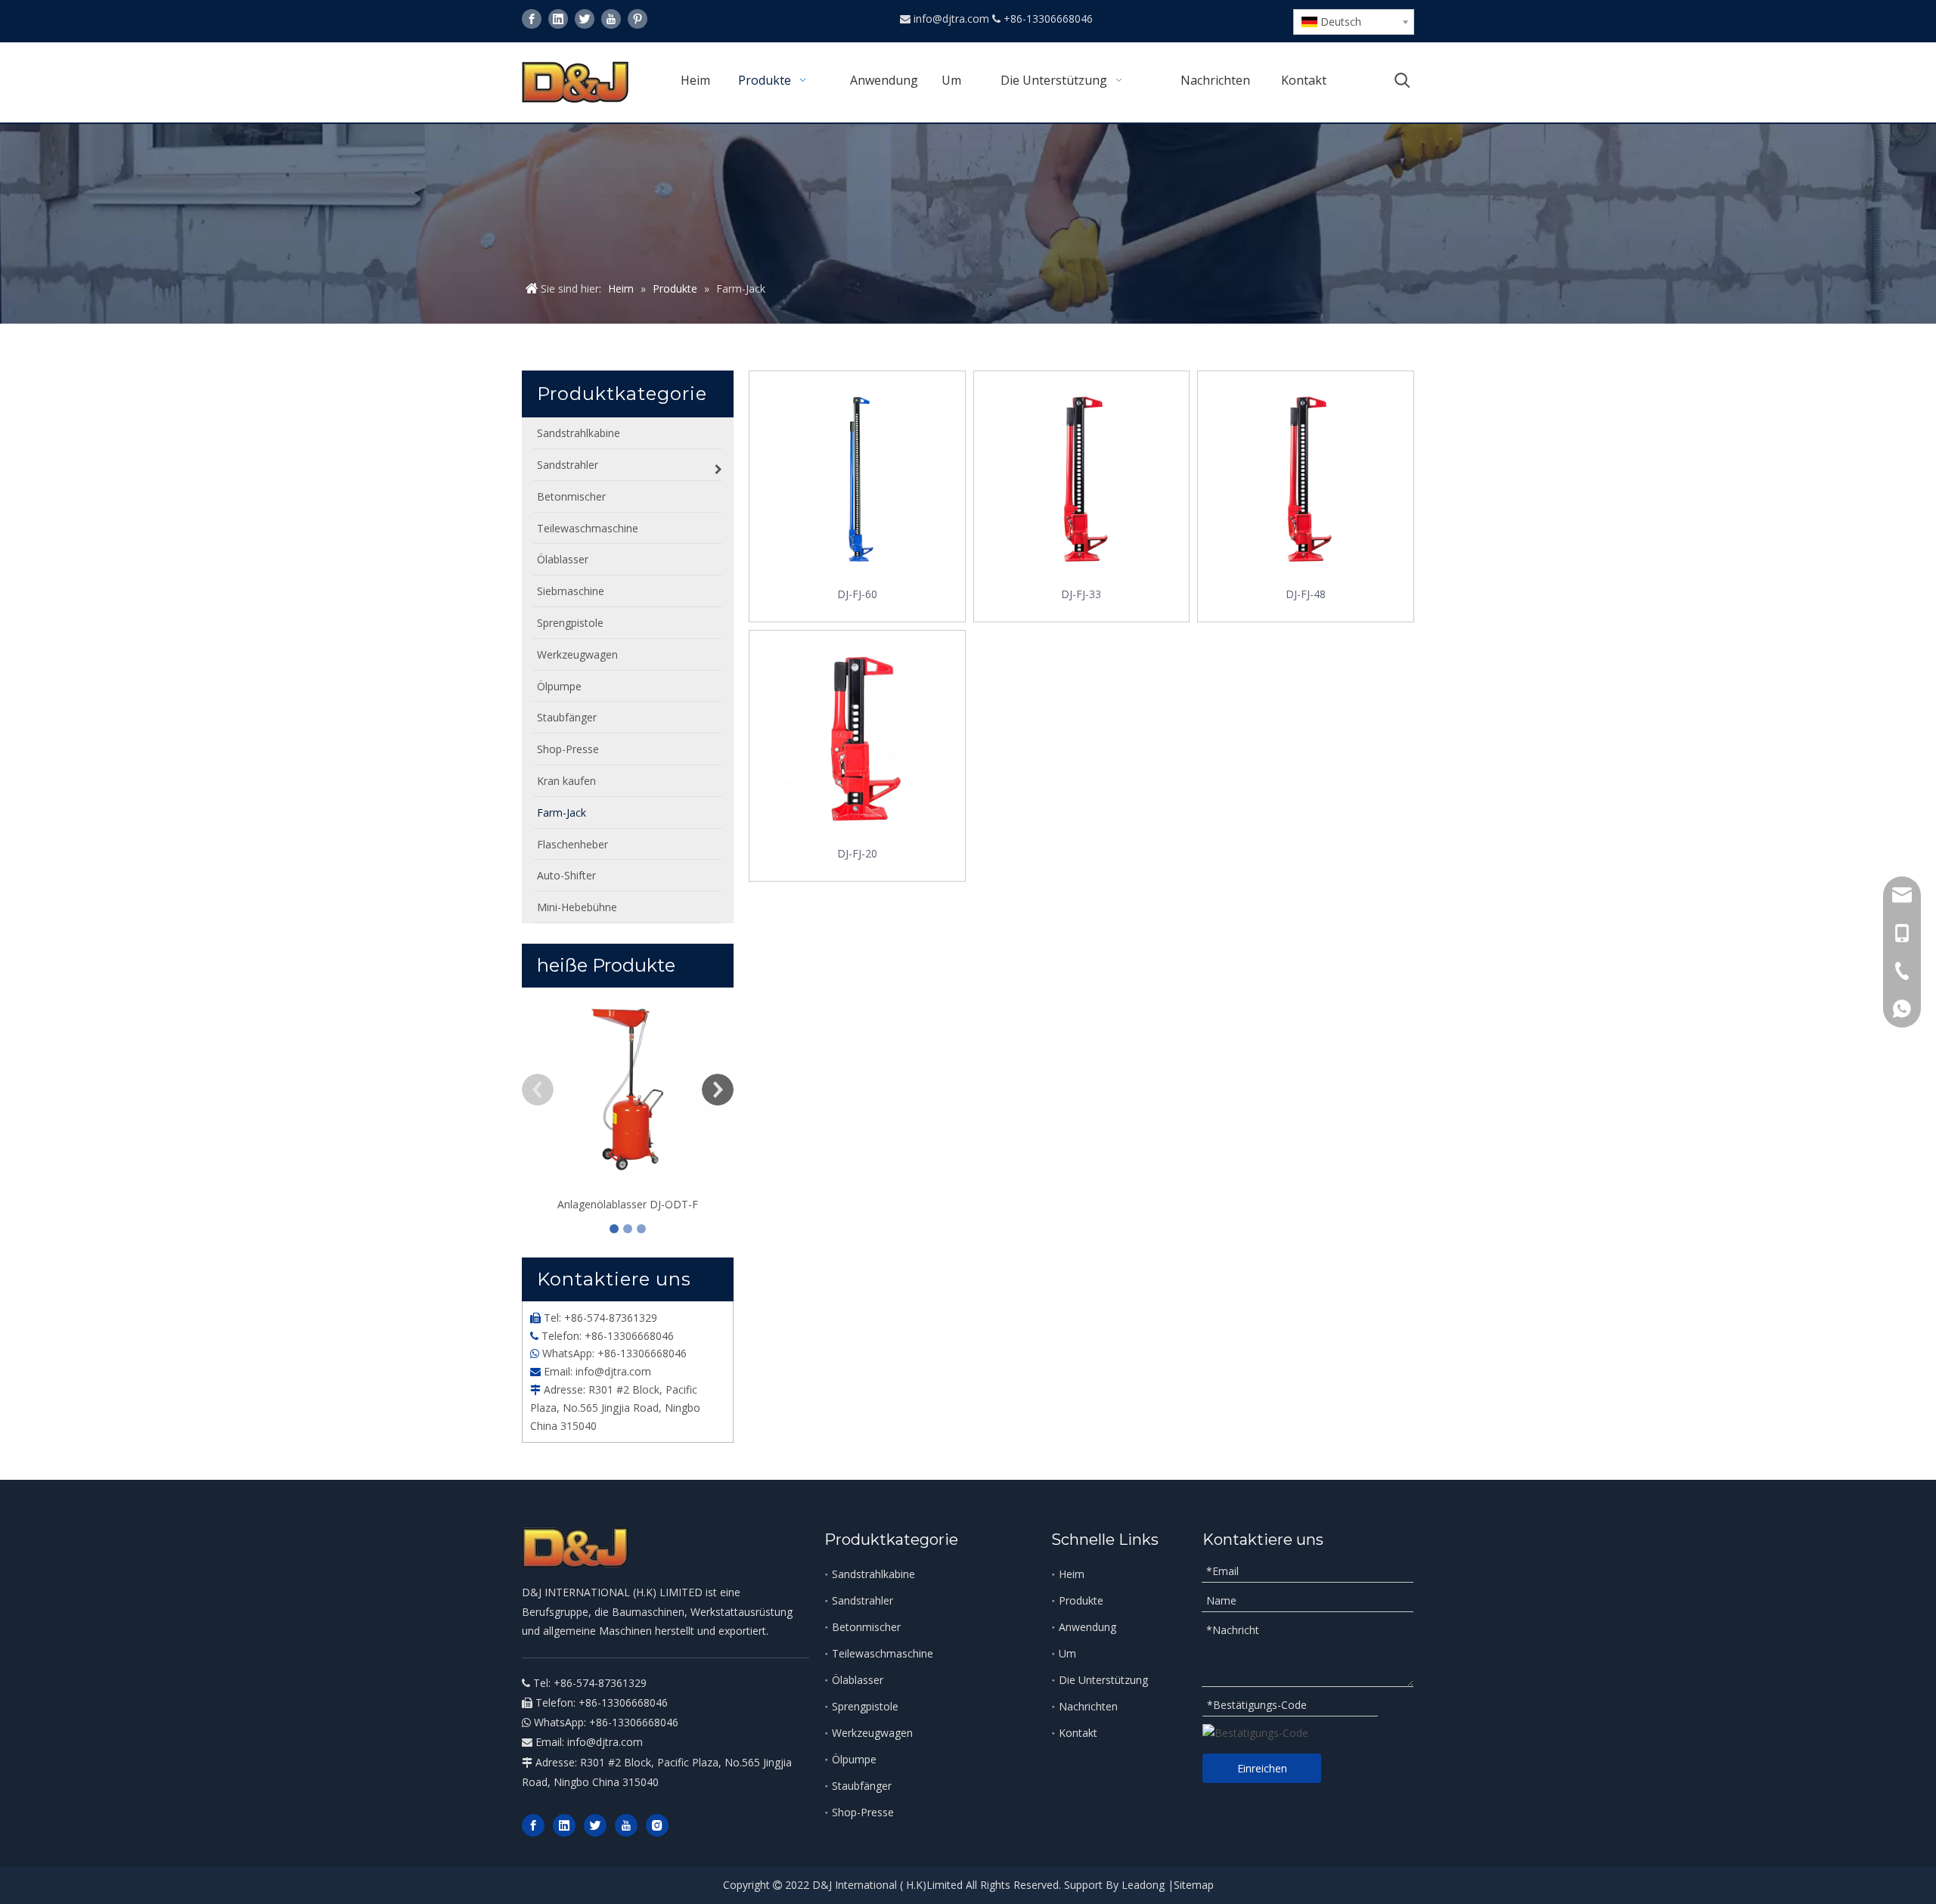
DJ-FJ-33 (1081, 594)
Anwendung (1087, 1627)
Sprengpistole (865, 1706)
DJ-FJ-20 (857, 853)
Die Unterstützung (1103, 1680)
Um (1067, 1653)
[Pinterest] (638, 19)
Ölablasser (858, 1680)
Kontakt (1078, 1733)
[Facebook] (532, 19)
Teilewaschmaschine (883, 1653)
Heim (1072, 1574)
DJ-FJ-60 (857, 594)
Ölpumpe (854, 1759)
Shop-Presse (863, 1812)
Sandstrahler (863, 1600)
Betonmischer (866, 1627)
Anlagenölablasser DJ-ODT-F (628, 1204)
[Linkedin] (558, 19)
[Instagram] (657, 1825)
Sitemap (1194, 1885)
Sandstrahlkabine (873, 1574)
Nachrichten (1088, 1706)
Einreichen (1262, 1768)
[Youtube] (611, 19)
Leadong (1143, 1885)
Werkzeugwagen (872, 1733)
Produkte (1081, 1600)
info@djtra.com (953, 19)
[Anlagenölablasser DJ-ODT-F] (628, 1090)
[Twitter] (585, 19)
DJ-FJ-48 (1306, 594)
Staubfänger (862, 1786)
